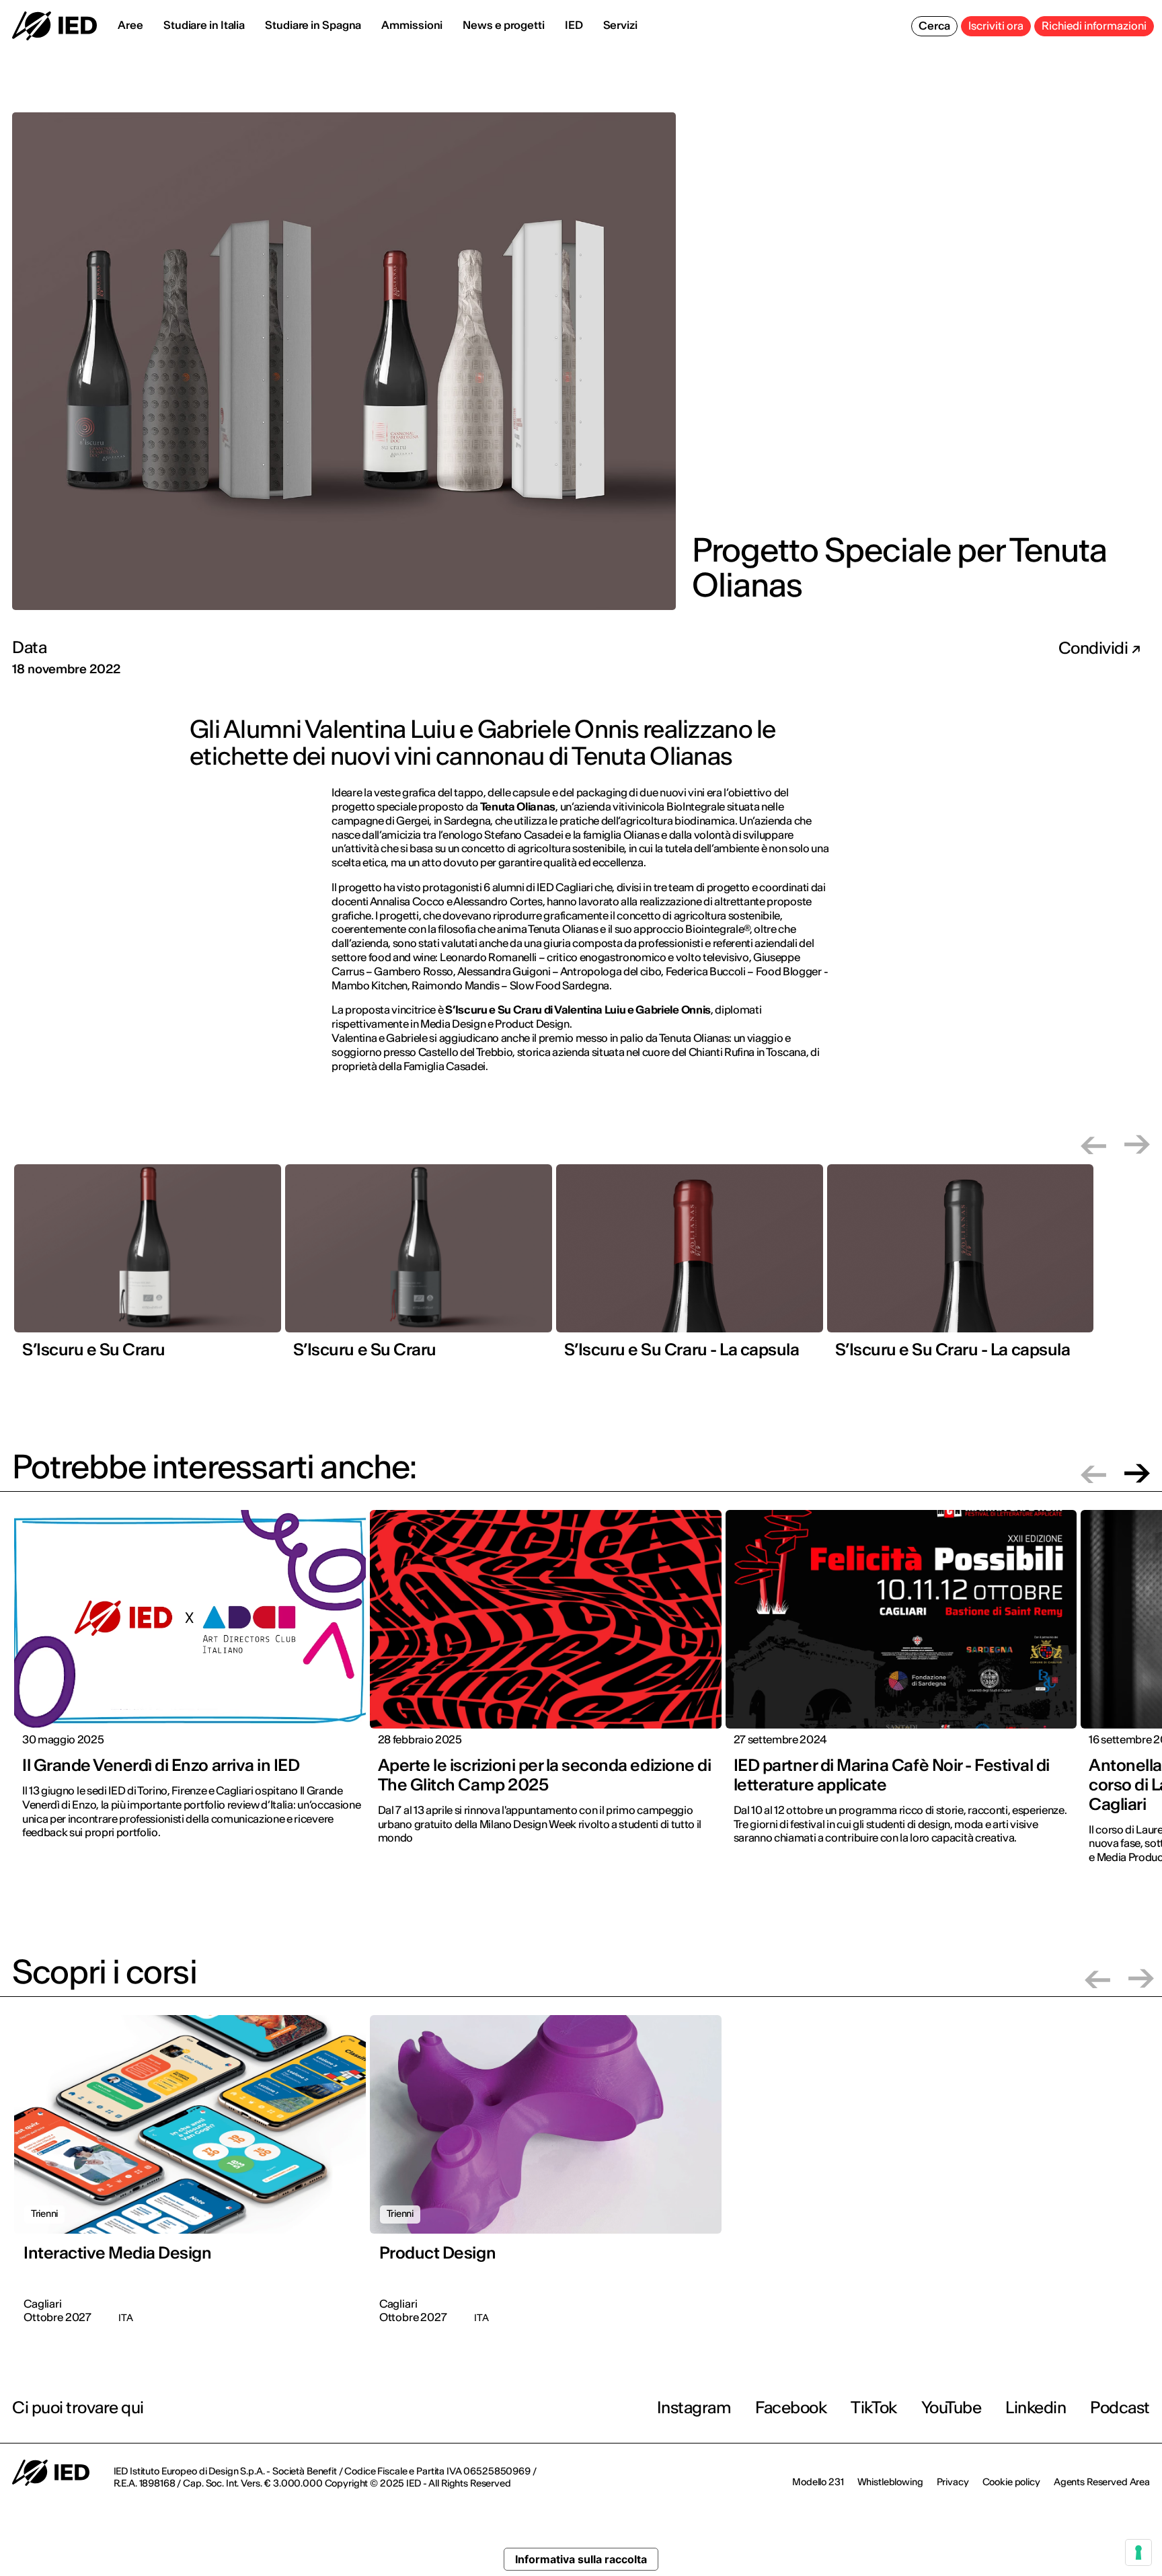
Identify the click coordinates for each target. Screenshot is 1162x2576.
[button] (1093, 1144)
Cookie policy (1011, 2482)
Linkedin (1036, 2408)
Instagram (694, 2408)
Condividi (1095, 648)
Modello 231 (818, 2482)
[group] (148, 1266)
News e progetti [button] (504, 25)
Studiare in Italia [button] (204, 25)
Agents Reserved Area (1102, 2482)
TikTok (874, 2408)
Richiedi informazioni (1094, 26)
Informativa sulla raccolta (581, 2559)
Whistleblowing (890, 2482)
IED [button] (574, 25)
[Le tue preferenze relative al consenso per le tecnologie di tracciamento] (1138, 2552)
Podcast (1120, 2408)
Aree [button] (130, 25)
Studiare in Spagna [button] (313, 25)
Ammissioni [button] (412, 25)
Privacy (953, 2482)
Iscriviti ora (996, 26)
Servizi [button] (620, 25)
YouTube (952, 2408)
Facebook (791, 2408)
